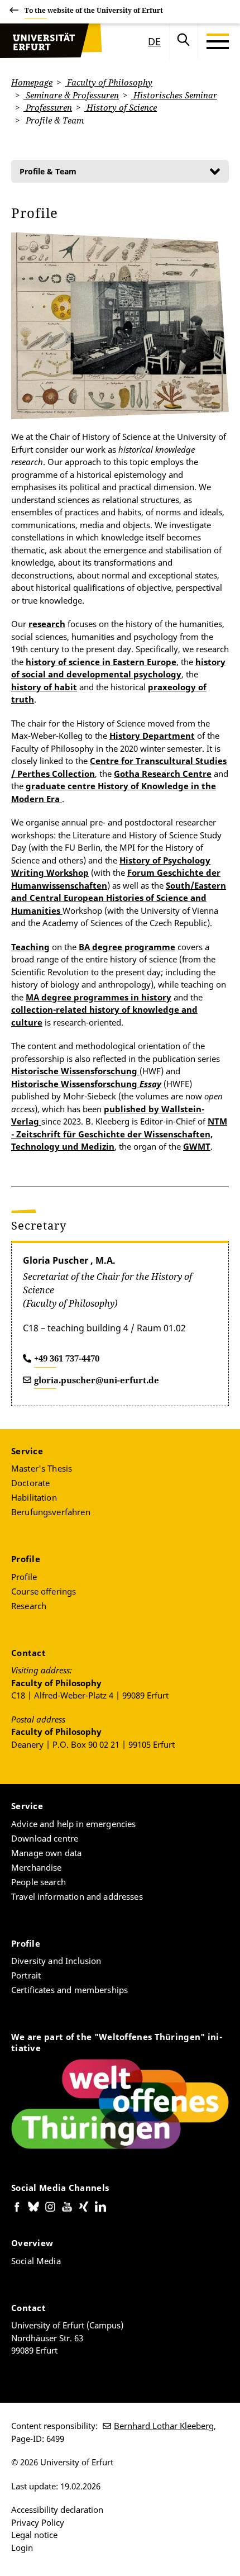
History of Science (121, 107)
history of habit (44, 687)
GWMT (197, 1146)
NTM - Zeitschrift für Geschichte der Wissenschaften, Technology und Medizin (119, 1134)
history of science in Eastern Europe (101, 662)
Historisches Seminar (174, 95)
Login (22, 2547)
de (154, 41)
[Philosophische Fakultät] (51, 41)
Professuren (48, 107)
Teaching (30, 947)
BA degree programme (127, 947)
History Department (152, 736)
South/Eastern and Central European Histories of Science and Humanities (119, 898)
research (47, 624)
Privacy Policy (38, 2522)
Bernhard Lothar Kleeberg (164, 2426)
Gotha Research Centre (163, 774)
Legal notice (34, 2535)
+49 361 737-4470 (67, 1358)
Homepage (32, 82)
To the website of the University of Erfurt (94, 10)
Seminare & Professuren (71, 95)
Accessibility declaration (57, 2509)
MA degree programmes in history (99, 997)
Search (184, 41)
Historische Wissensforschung (74, 1071)
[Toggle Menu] (218, 41)
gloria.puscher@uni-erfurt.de (97, 1380)
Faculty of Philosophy (109, 82)
